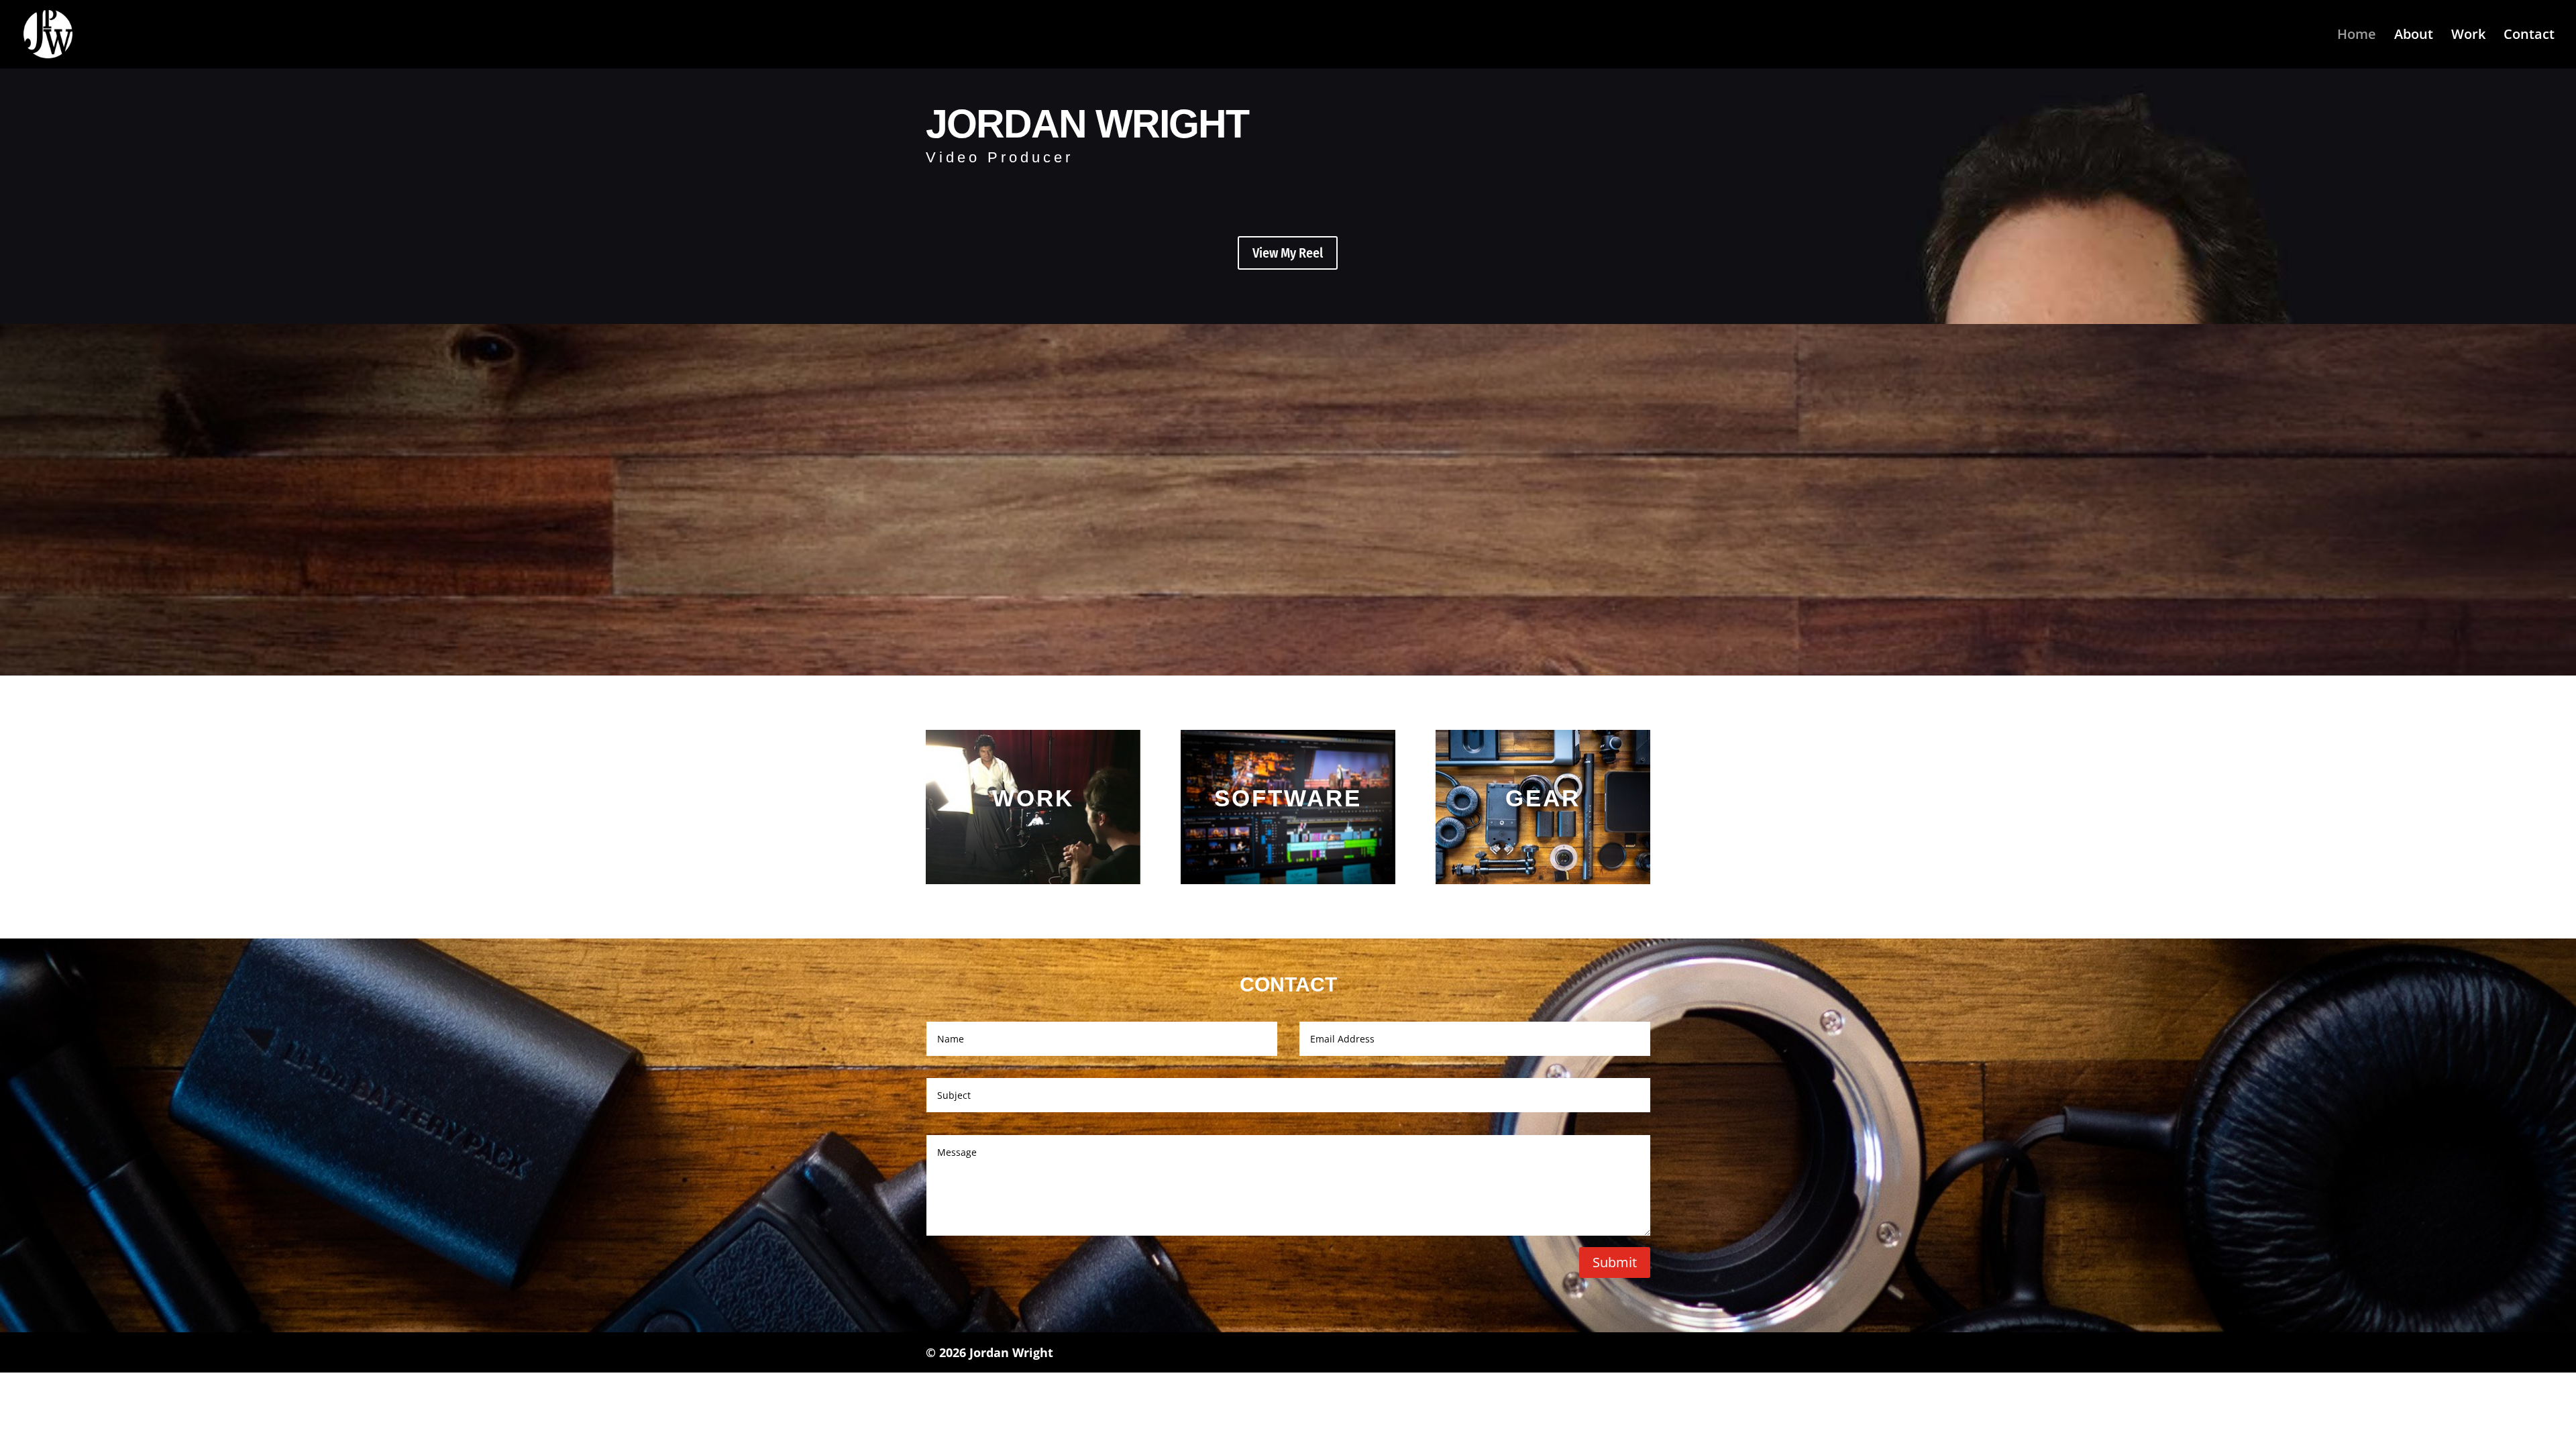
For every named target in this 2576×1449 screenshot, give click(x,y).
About (2414, 36)
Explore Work (1033, 832)
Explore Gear (1543, 832)
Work (2468, 36)
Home (2357, 36)
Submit (1615, 1262)
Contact (2529, 36)
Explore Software (1288, 832)
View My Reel (1288, 253)
